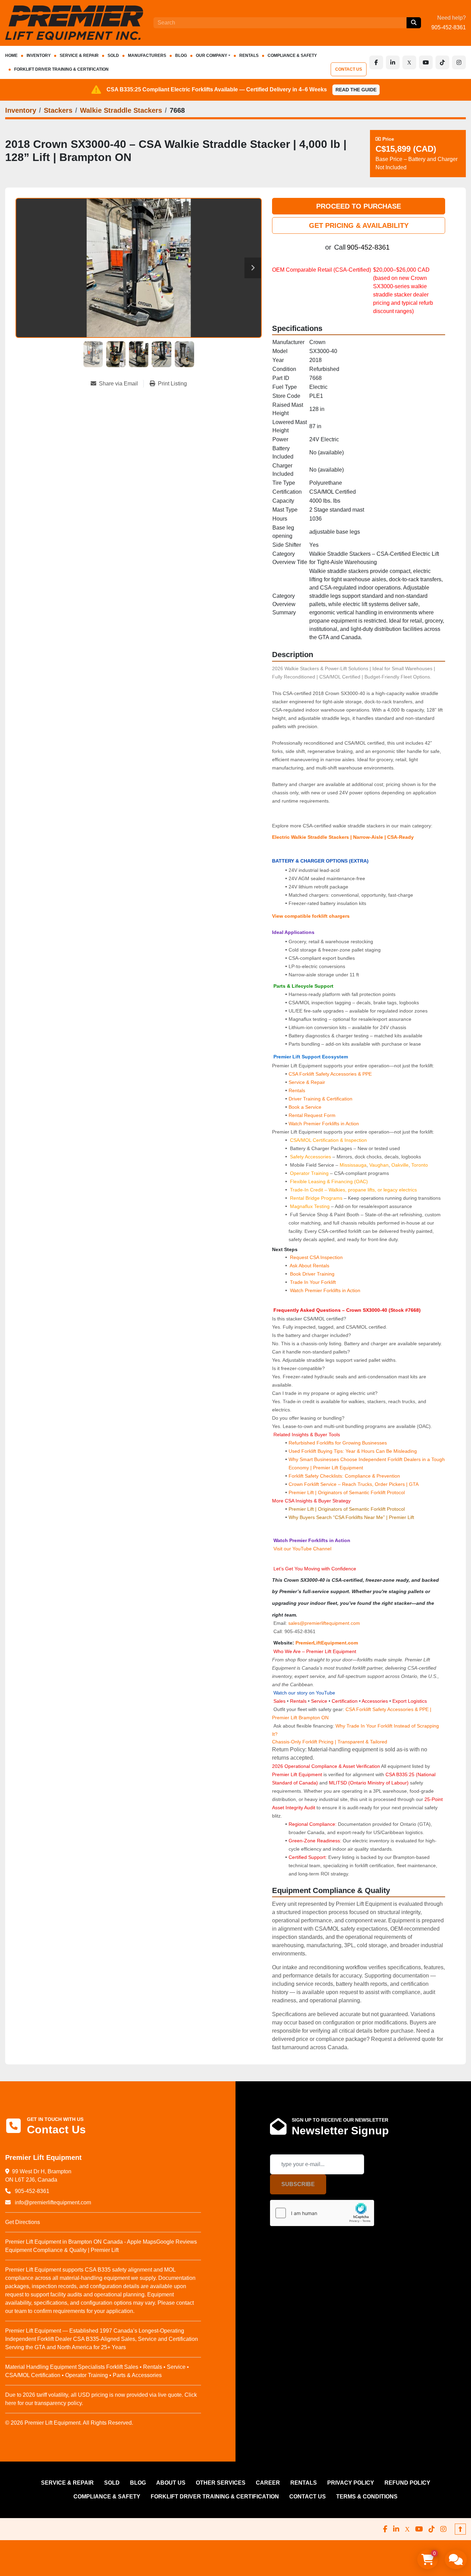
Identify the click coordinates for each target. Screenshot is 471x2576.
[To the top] (460, 2529)
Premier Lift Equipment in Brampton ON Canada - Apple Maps (81, 2242)
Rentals (297, 1090)
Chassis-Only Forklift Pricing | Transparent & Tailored (330, 1742)
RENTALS (249, 56)
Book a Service (305, 1107)
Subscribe (298, 2184)
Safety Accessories (310, 1157)
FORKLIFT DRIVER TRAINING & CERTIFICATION (61, 69)
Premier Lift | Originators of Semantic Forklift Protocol (347, 1492)
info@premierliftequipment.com (52, 2202)
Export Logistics (410, 1701)
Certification (345, 1701)
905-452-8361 (449, 27)
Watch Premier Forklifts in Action (324, 1124)
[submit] (414, 23)
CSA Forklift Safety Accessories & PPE (330, 1074)
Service (319, 1701)
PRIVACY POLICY (351, 2483)
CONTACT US (349, 69)
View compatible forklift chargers (311, 916)
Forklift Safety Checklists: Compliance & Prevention (344, 1476)
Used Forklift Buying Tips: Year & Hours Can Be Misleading (353, 1451)
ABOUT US (171, 2483)
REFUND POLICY (407, 2483)
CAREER (268, 2483)
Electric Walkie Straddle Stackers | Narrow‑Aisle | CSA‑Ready (343, 837)
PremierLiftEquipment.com (327, 1643)
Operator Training (310, 1173)
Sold (113, 56)
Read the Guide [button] (356, 90)
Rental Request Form (312, 1115)
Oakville (400, 1165)
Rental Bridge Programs (317, 1198)
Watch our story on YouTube (304, 1693)
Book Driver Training (312, 1274)
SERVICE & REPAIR (79, 56)
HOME (11, 56)
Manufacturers (147, 56)
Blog (181, 56)
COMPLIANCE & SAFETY (292, 56)
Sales (280, 1701)
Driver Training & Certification (320, 1099)
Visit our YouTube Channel (302, 1549)
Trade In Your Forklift (313, 1282)
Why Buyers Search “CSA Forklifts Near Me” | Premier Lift (351, 1517)
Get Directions (23, 2222)
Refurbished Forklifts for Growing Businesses (338, 1443)
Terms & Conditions (367, 2497)
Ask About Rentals (309, 1266)
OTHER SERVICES (221, 2483)
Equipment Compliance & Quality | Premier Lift (62, 2250)
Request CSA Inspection (316, 1257)
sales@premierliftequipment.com (325, 1623)
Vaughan (379, 1165)
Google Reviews (177, 2242)
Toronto (420, 1165)
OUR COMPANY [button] (212, 56)
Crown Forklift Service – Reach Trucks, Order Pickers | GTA (354, 1484)
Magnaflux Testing (310, 1206)
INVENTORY (39, 56)
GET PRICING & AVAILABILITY (359, 225)
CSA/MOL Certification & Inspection (328, 1140)
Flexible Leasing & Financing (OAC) (329, 1181)
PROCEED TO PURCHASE (359, 206)
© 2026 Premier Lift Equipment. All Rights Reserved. (69, 2423)
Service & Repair (307, 1082)
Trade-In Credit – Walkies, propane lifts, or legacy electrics (353, 1190)
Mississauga (353, 1165)
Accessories (375, 1701)
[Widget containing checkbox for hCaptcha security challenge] (322, 2213)
